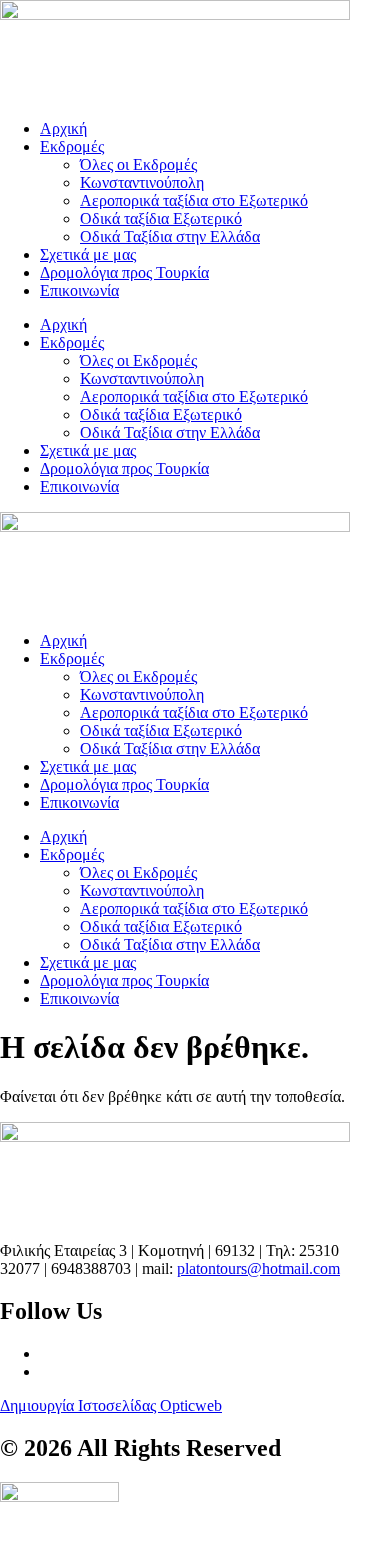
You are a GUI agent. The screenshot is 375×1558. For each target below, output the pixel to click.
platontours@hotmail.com (258, 1268)
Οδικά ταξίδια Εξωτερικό (161, 218)
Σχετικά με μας (88, 254)
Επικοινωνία (79, 290)
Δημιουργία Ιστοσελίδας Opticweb (111, 1405)
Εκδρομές (72, 146)
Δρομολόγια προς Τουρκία (124, 272)
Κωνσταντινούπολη (142, 182)
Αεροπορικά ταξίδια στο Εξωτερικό (194, 200)
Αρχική (63, 128)
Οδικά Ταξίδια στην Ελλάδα (170, 236)
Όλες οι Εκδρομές (138, 164)
